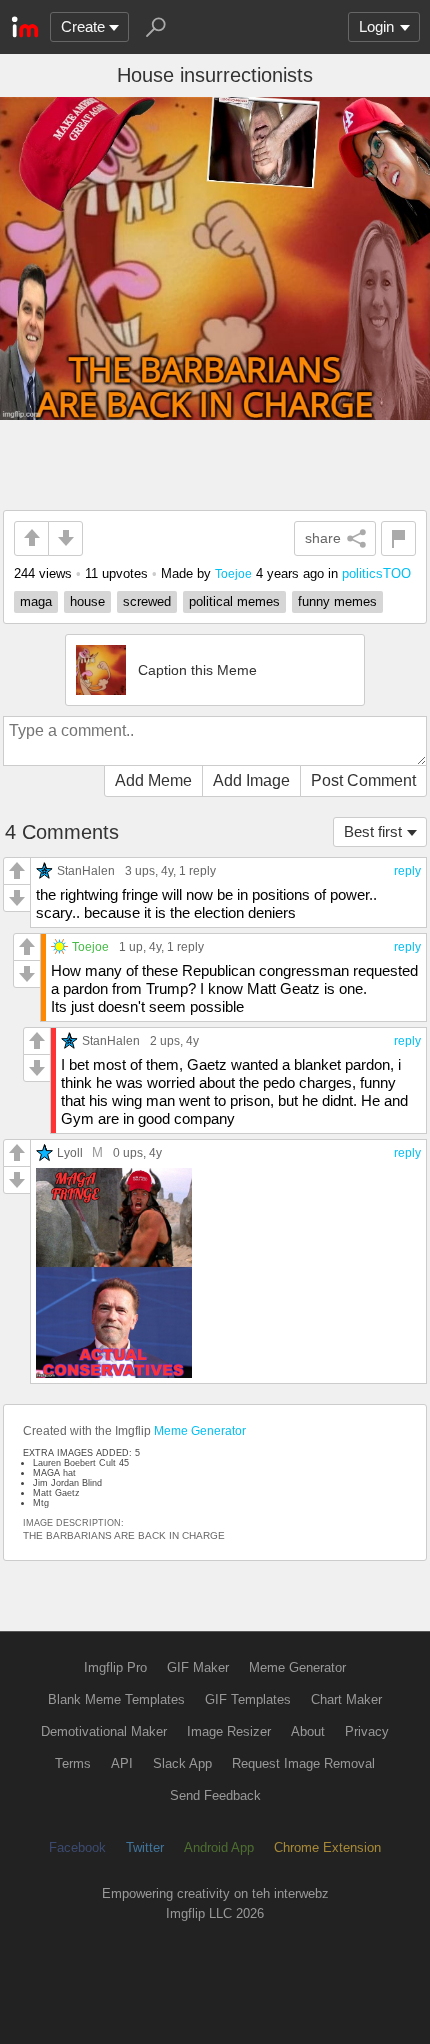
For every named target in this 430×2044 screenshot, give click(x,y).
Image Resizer (229, 1731)
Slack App (182, 1763)
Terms (73, 1763)
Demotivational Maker (104, 1731)
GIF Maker (198, 1667)
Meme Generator (200, 1431)
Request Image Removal (303, 1763)
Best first (373, 831)
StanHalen (86, 870)
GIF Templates (248, 1699)
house (87, 601)
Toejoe (233, 573)
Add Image (251, 780)
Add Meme (153, 780)
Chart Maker (346, 1699)
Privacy (367, 1731)
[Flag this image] (398, 538)
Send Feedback (215, 1795)
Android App (219, 1847)
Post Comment (363, 780)
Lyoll (70, 1152)
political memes (234, 601)
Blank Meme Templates (116, 1699)
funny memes (337, 601)
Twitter (145, 1847)
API (122, 1763)
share (323, 538)
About (308, 1731)
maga (36, 601)
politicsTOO (376, 573)
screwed (147, 601)
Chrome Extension (327, 1847)
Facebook (77, 1847)
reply (407, 871)
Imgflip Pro (115, 1667)
